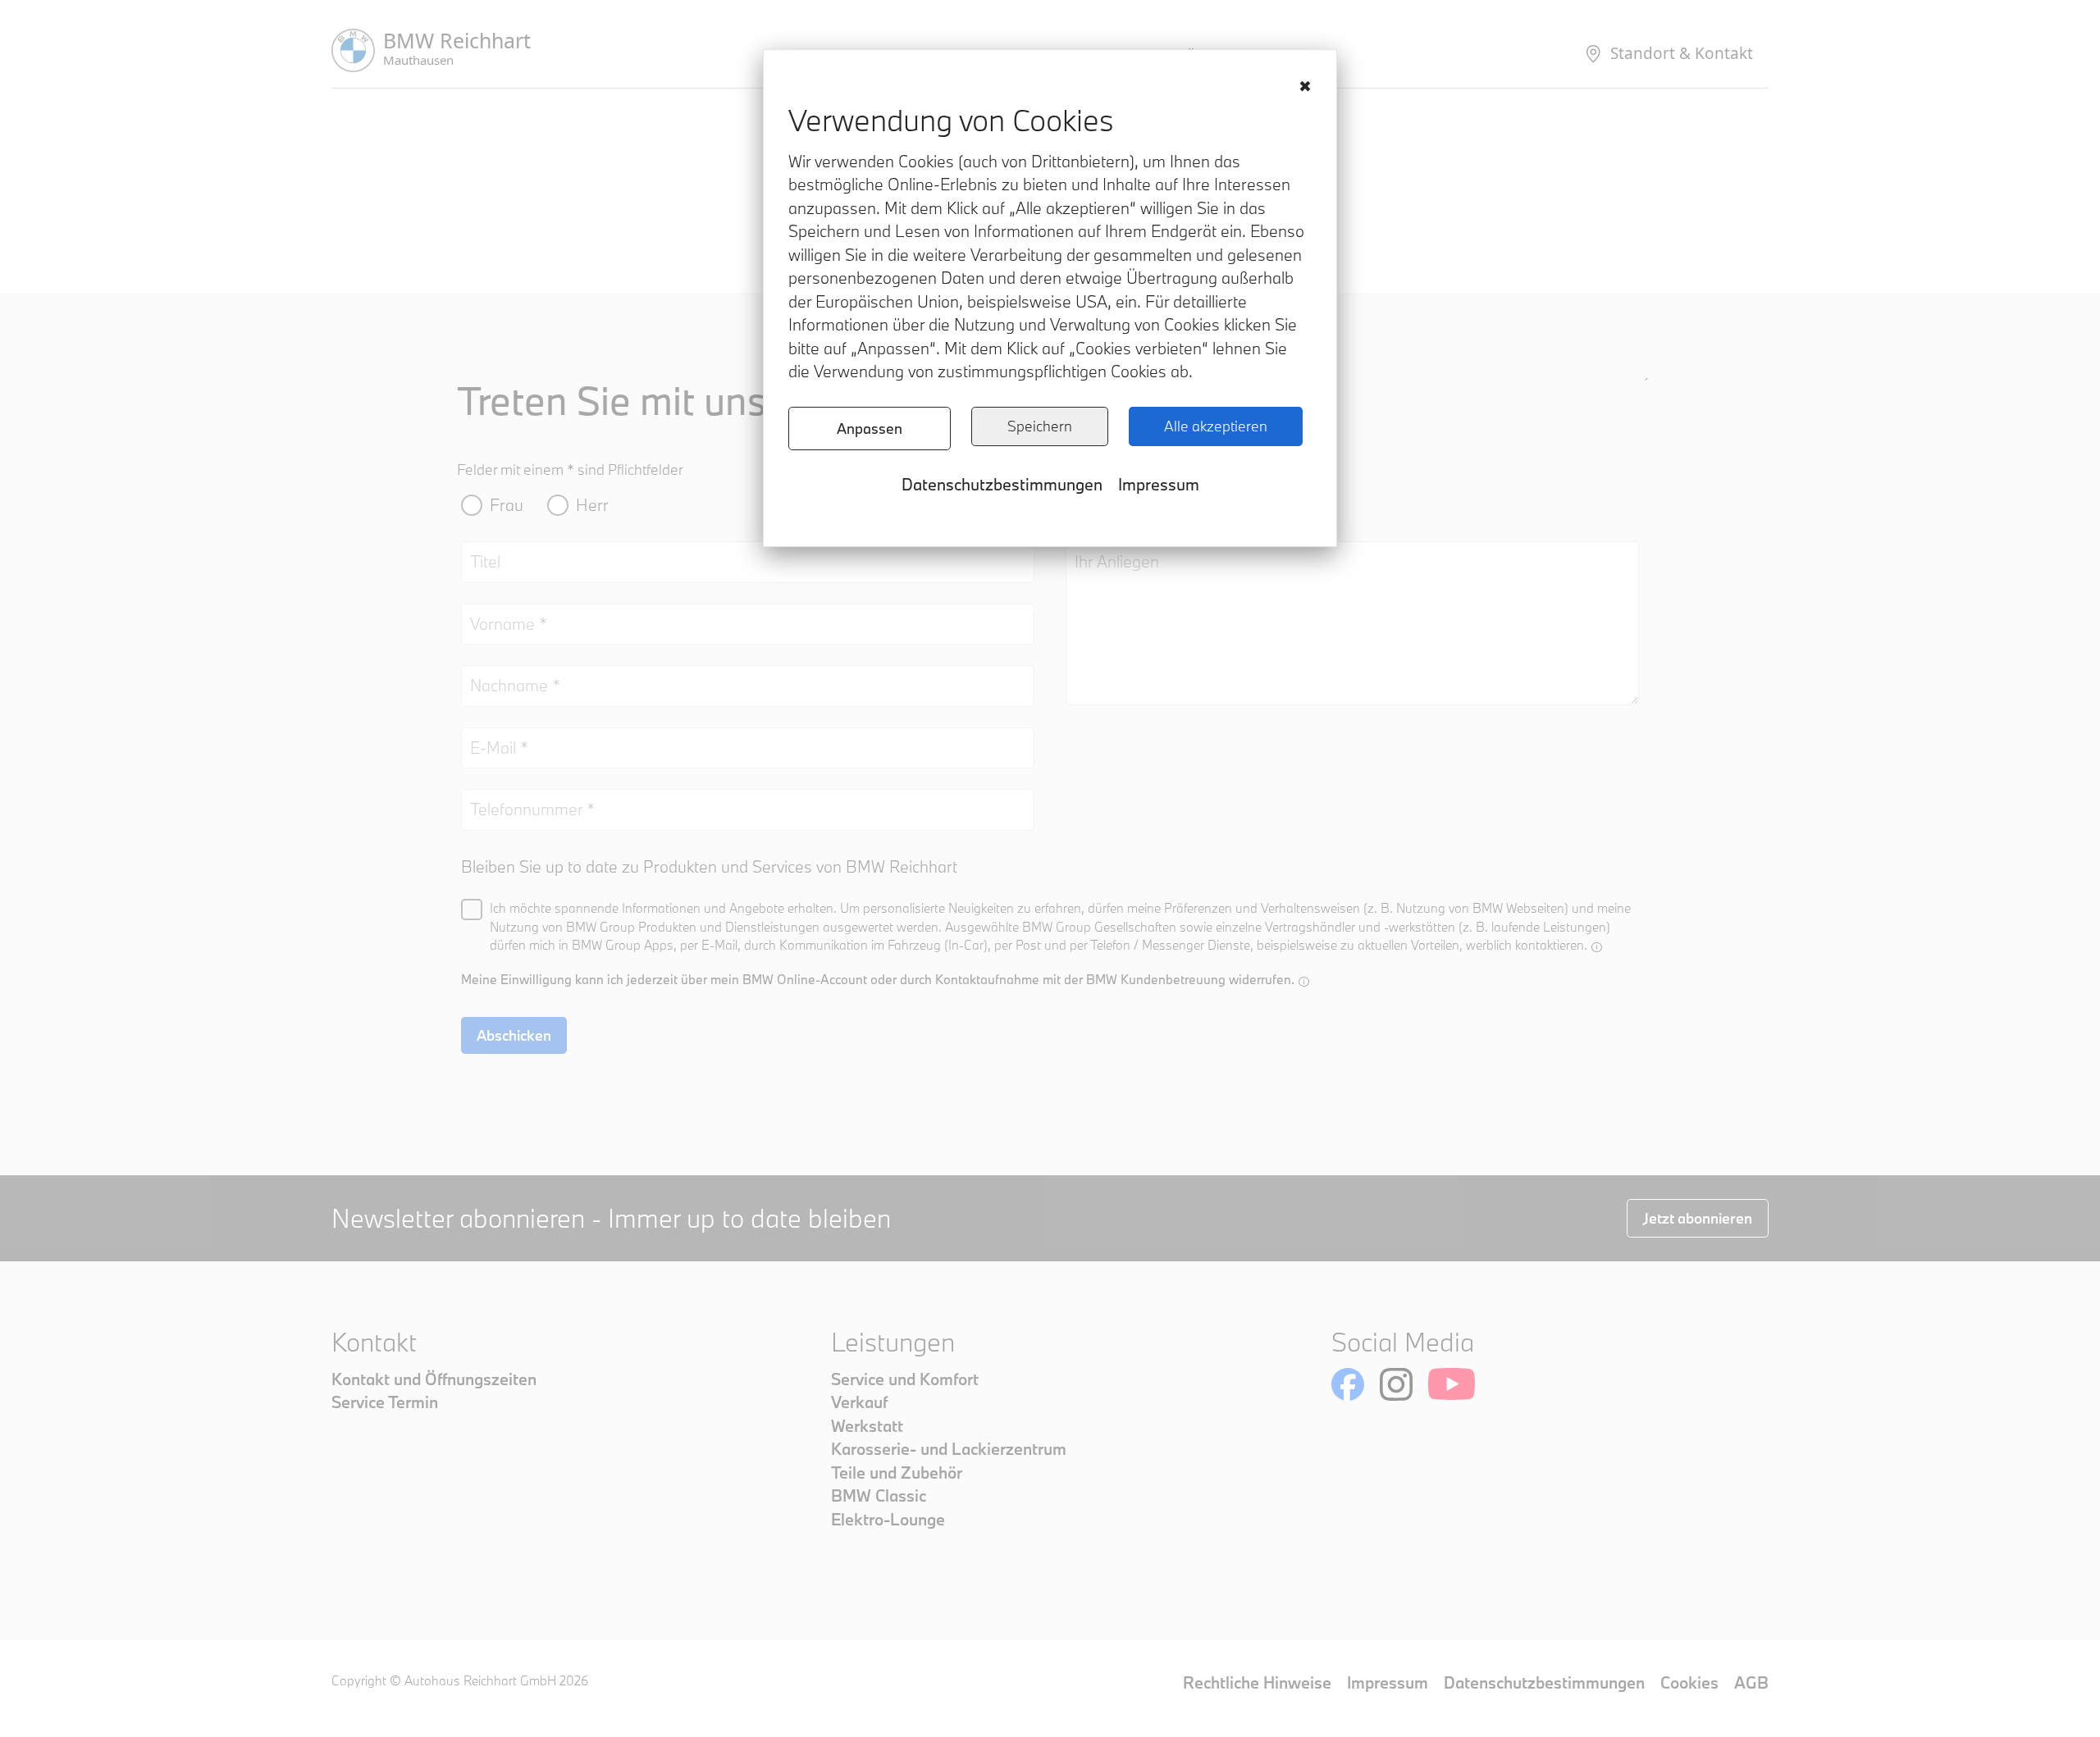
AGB (1751, 1682)
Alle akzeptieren (1216, 426)
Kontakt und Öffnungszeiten (434, 1379)
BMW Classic (879, 1495)
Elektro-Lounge (888, 1519)
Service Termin (385, 1402)
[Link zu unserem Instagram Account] (1396, 1384)
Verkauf (859, 1402)
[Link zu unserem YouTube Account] (1452, 1384)
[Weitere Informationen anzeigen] (1597, 947)
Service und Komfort (905, 1379)
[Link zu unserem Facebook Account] (1348, 1384)
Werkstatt (867, 1426)
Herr (592, 505)
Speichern (1040, 426)
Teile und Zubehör (897, 1473)
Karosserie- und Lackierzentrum (949, 1449)
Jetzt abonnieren (1698, 1218)
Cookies (1689, 1682)
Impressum (1159, 484)
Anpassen (870, 429)
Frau (507, 505)
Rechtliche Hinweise (1257, 1682)
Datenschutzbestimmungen (1002, 484)
